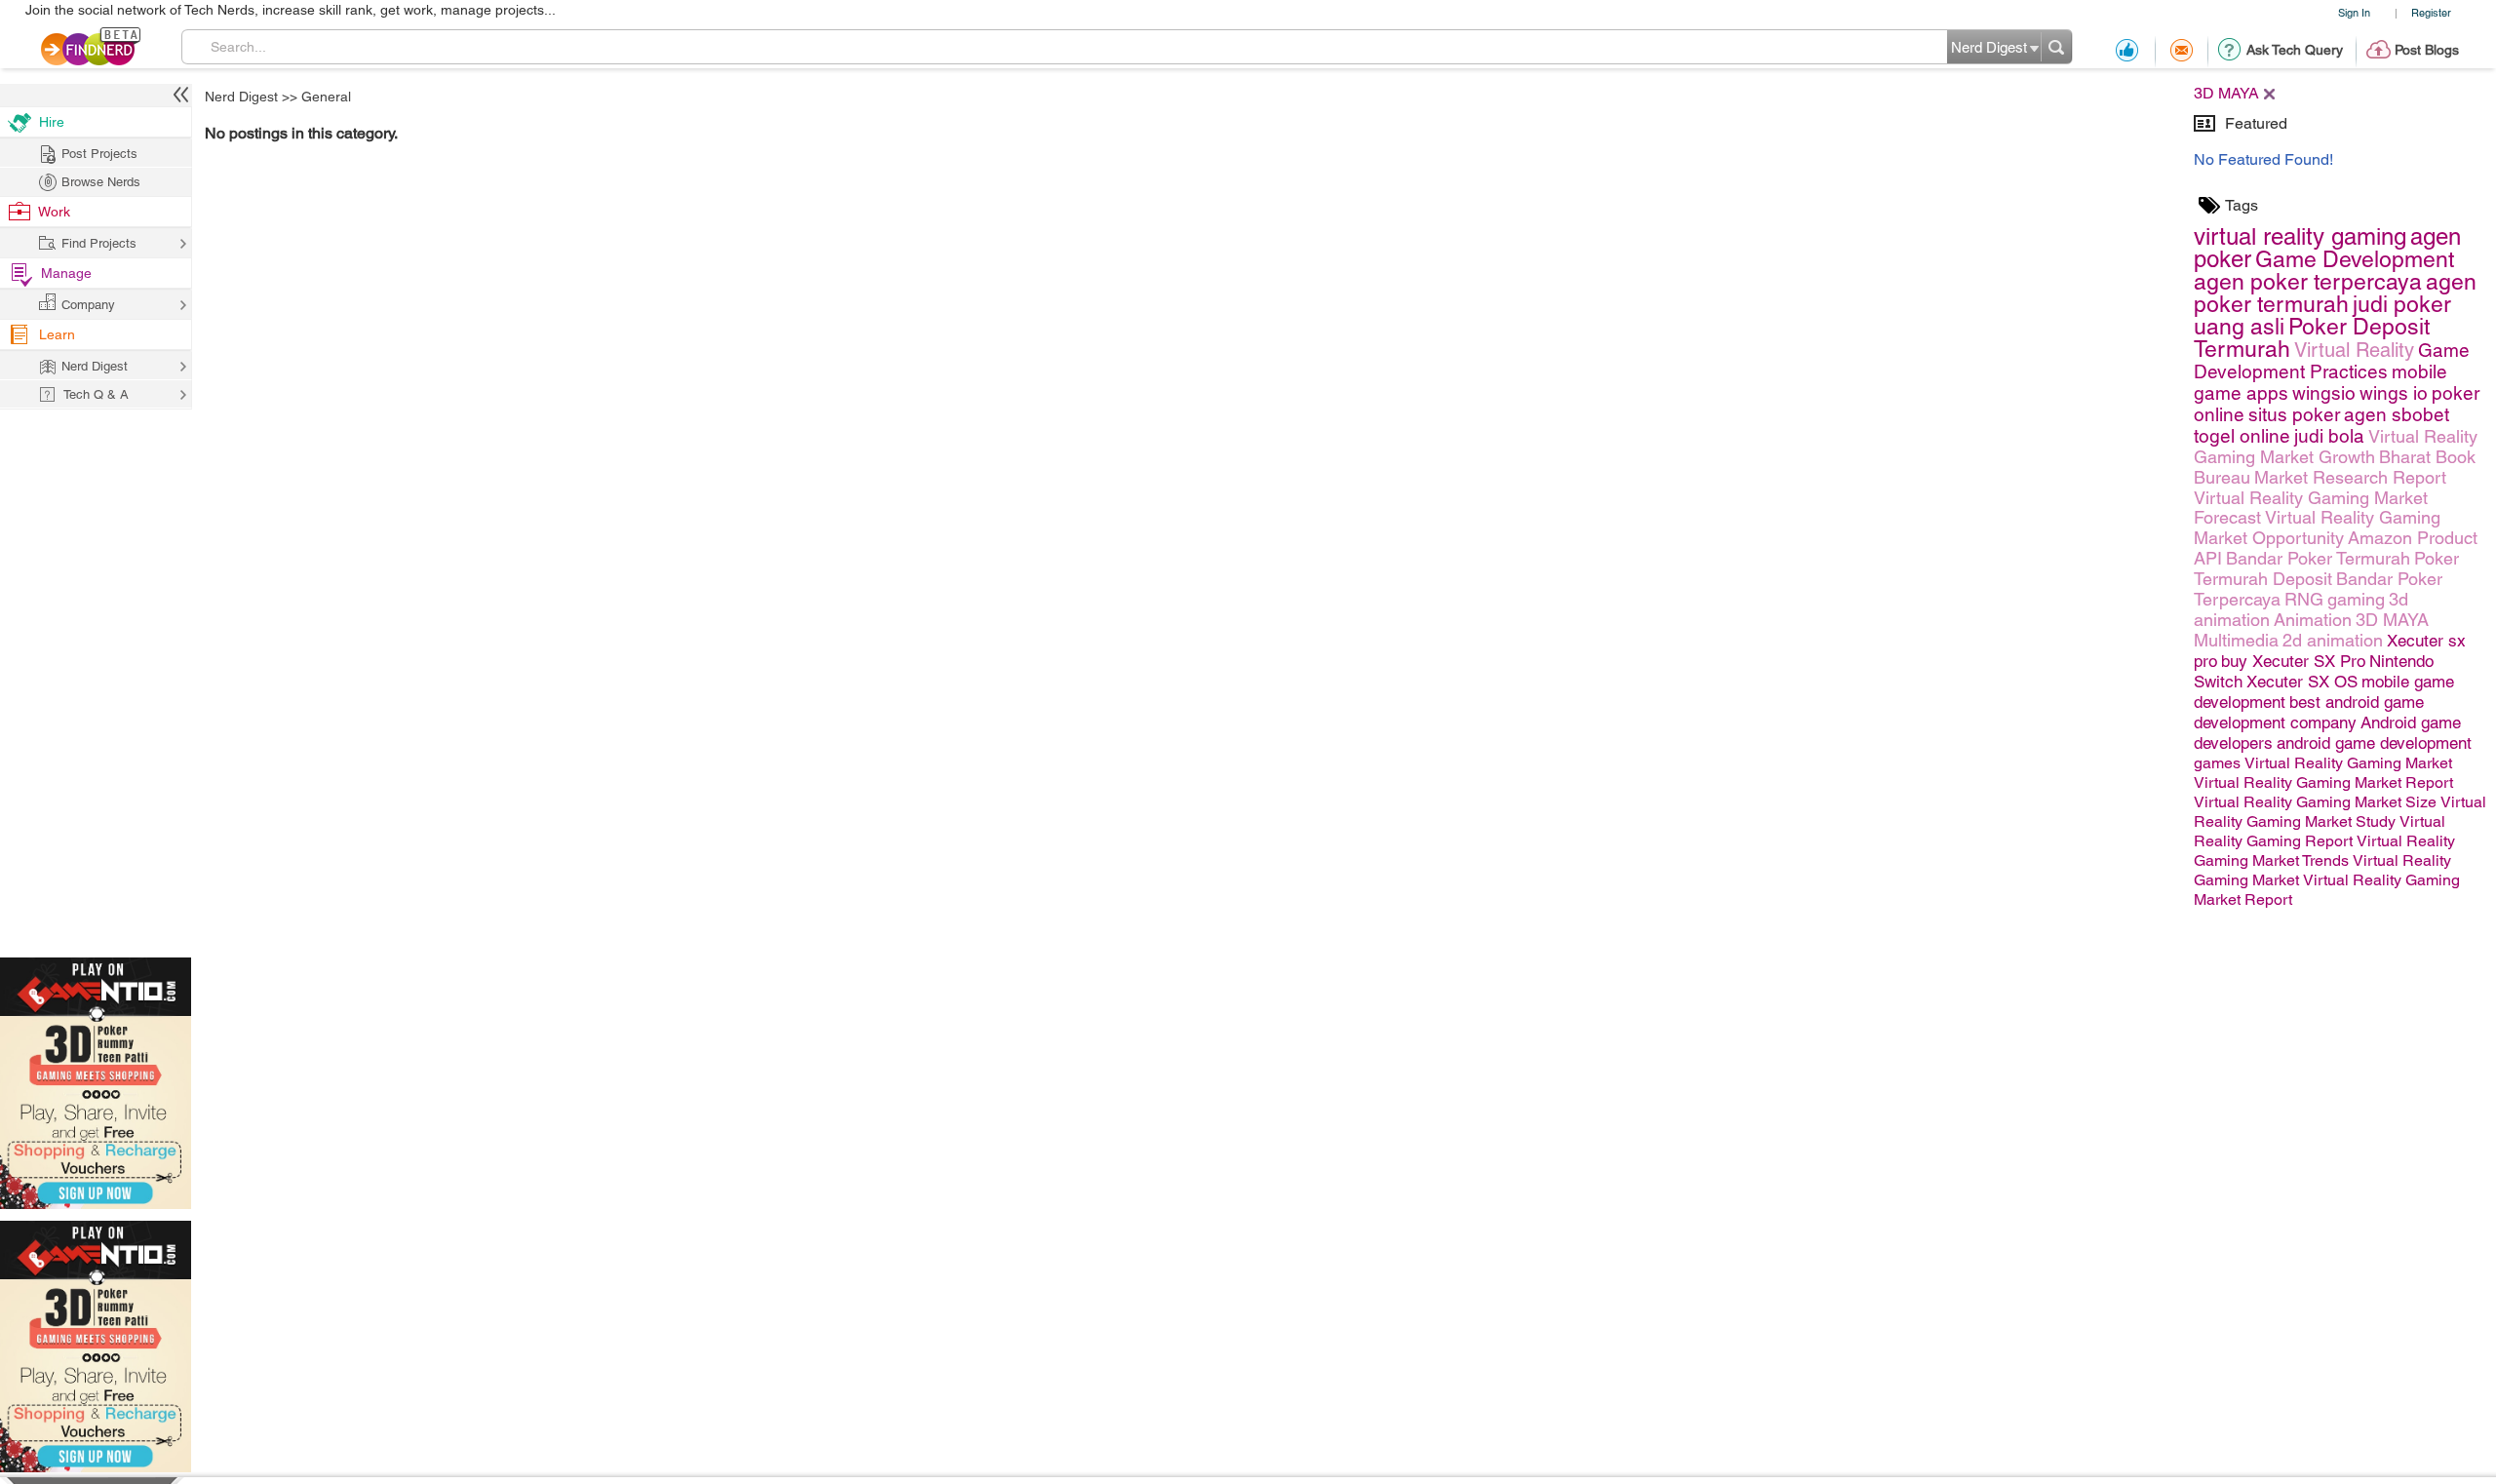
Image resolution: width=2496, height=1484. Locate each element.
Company (88, 305)
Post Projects (99, 154)
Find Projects (99, 243)
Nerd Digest (241, 97)
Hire (52, 122)
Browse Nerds (101, 182)
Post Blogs (2427, 50)
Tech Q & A (96, 394)
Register (2431, 12)
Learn (57, 334)
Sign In (2354, 12)
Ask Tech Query (2295, 50)
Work (54, 212)
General (326, 97)
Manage (66, 273)
